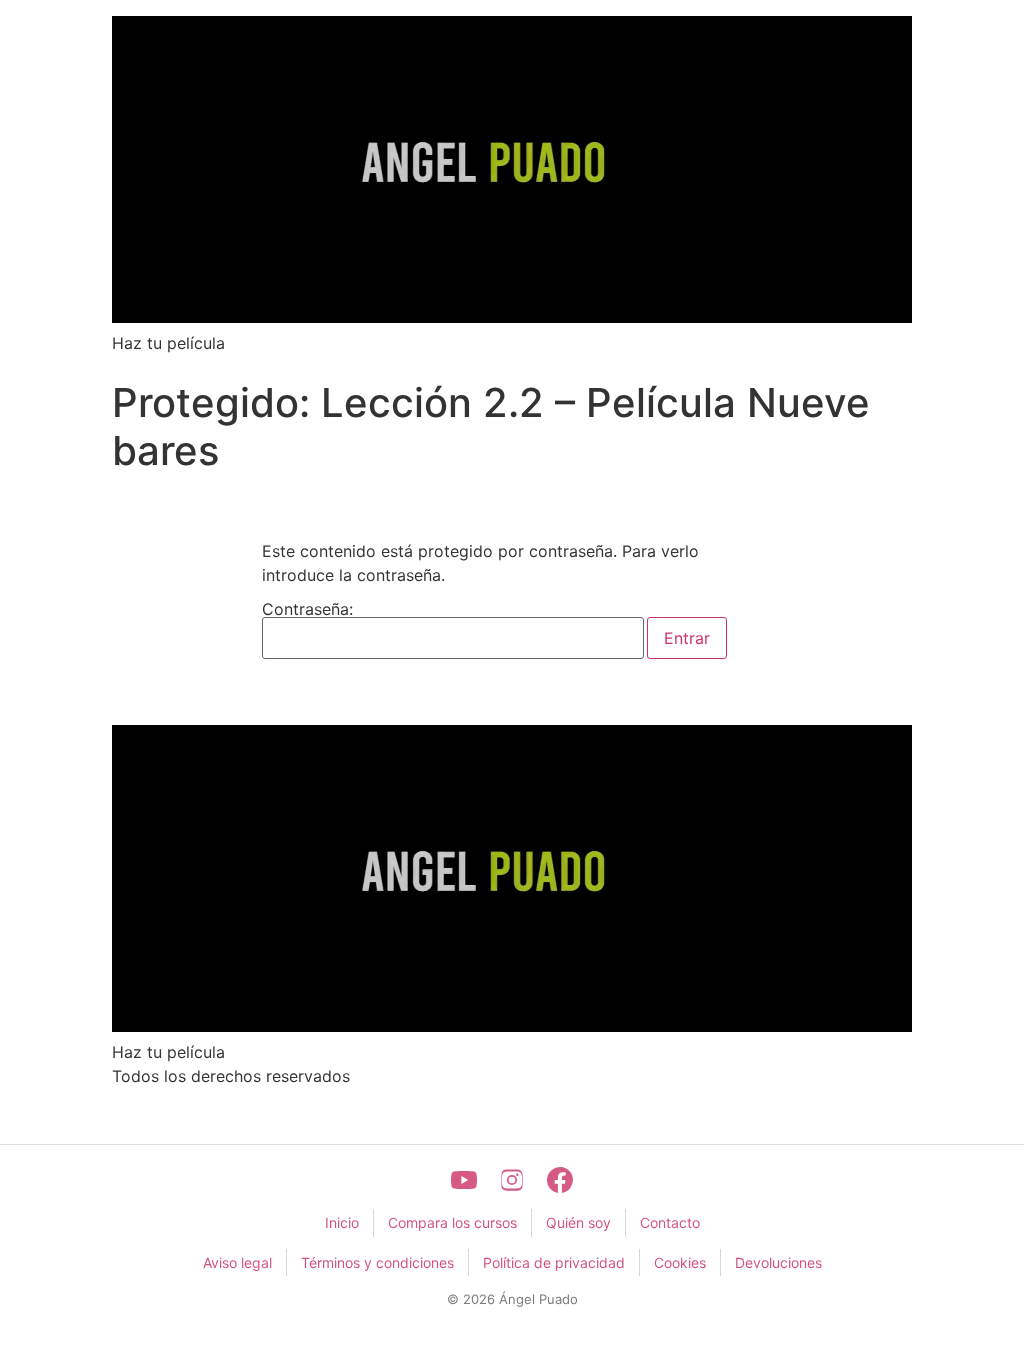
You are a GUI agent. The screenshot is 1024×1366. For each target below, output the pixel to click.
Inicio (342, 1222)
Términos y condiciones (377, 1262)
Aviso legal (237, 1262)
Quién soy (578, 1222)
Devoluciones (778, 1262)
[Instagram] (512, 1180)
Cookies (680, 1262)
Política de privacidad (554, 1262)
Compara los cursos (452, 1222)
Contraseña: (307, 610)
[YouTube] (464, 1180)
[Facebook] (560, 1180)
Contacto (670, 1222)
